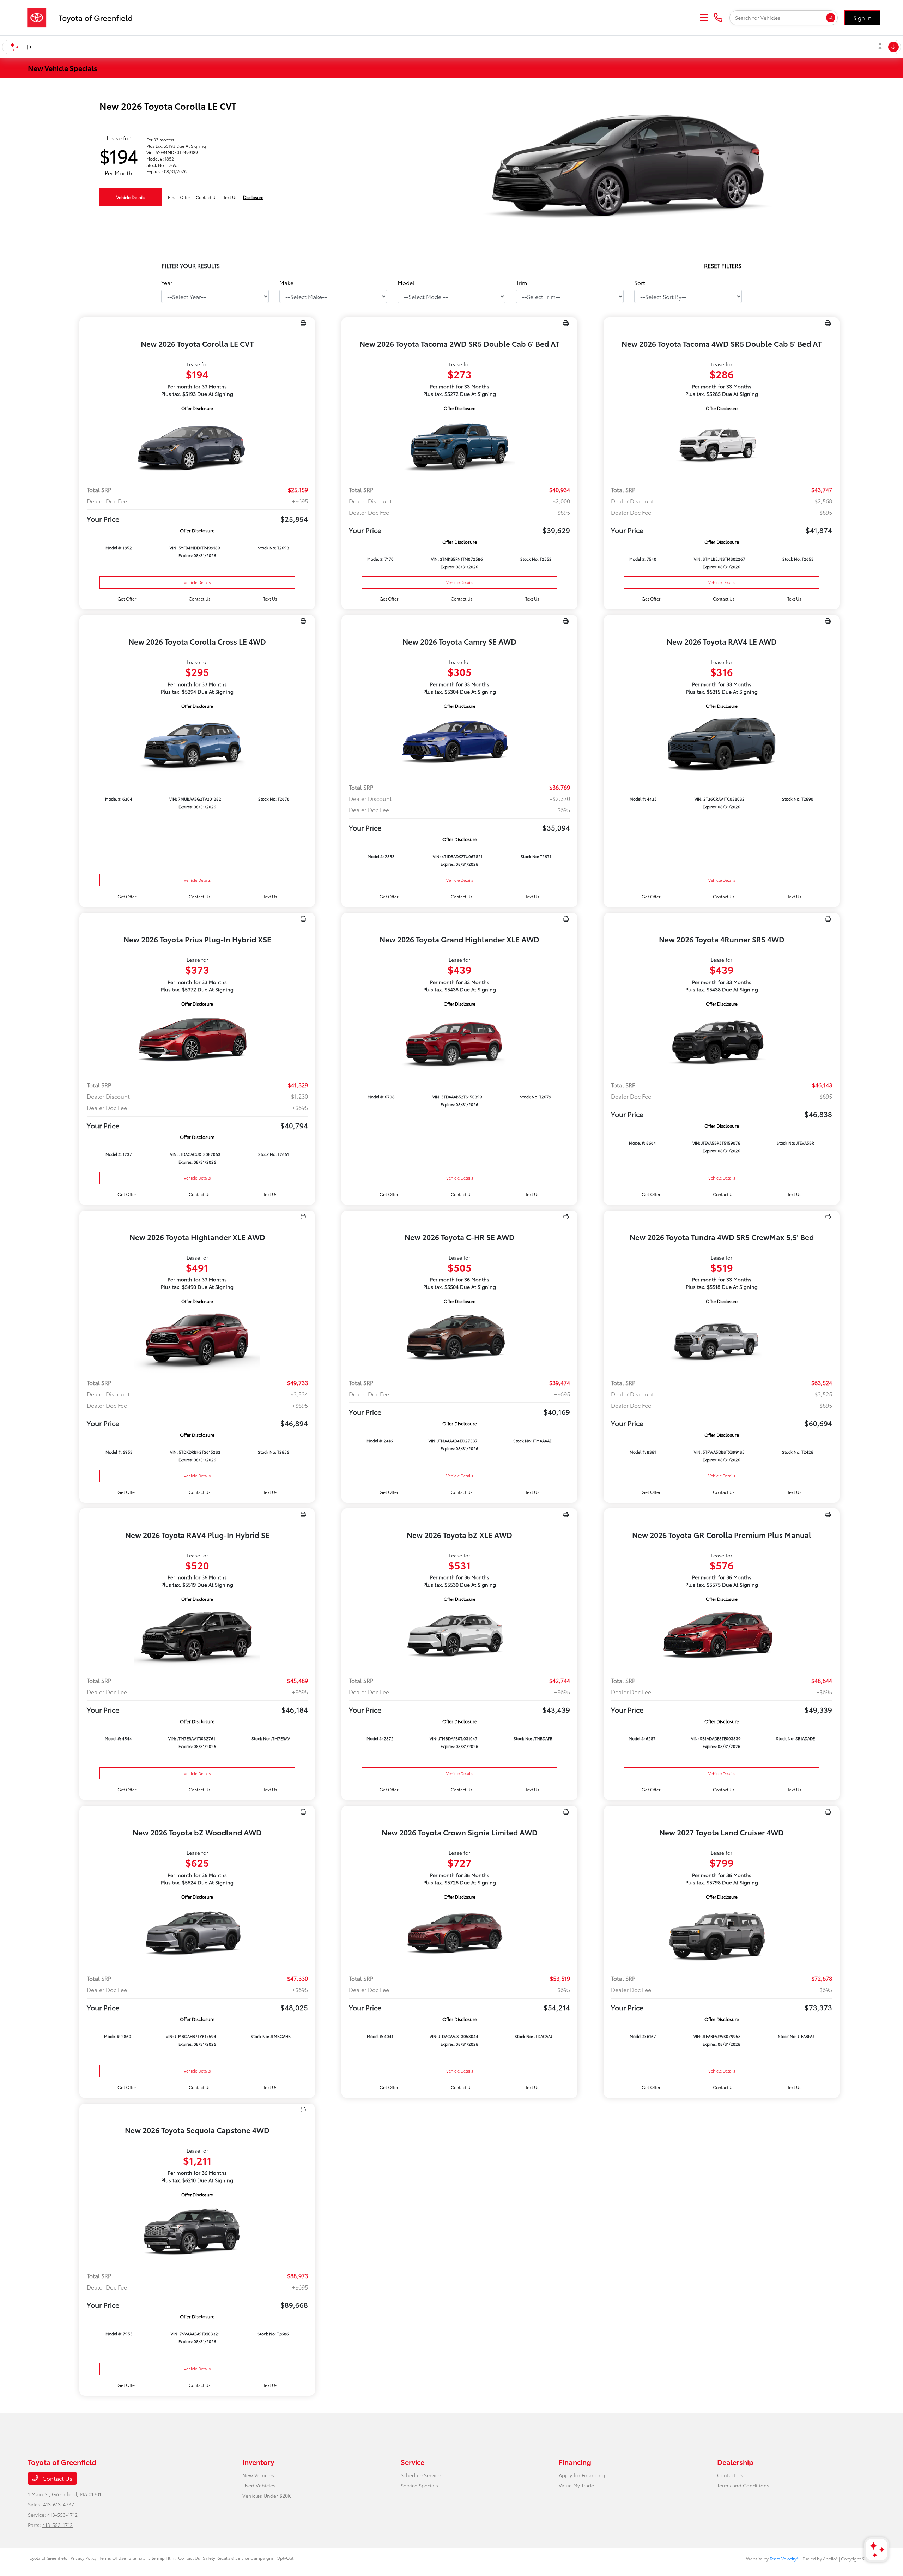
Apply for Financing (582, 2475)
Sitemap (137, 2558)
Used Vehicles (259, 2485)
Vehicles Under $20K (267, 2496)
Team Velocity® (784, 2559)
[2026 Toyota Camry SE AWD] (459, 744)
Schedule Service (421, 2475)
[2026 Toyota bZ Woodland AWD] (197, 1934)
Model (406, 282)
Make (286, 282)
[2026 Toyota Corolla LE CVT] (197, 446)
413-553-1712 (62, 2515)
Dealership (735, 2462)
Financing (575, 2462)
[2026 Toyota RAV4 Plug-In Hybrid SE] (197, 1637)
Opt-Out (285, 2558)
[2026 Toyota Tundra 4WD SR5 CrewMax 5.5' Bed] (722, 1339)
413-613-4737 (59, 2504)
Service (413, 2462)
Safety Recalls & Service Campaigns (238, 2558)
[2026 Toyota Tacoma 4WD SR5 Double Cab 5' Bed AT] (722, 446)
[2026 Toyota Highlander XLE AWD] (197, 1339)
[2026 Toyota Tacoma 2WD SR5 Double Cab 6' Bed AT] (459, 446)
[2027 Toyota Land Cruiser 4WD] (722, 1934)
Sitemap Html (162, 2558)
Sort (640, 282)
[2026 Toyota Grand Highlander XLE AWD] (459, 1041)
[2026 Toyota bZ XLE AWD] (459, 1637)
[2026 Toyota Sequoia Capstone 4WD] (197, 2232)
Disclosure (253, 197)
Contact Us (57, 2478)
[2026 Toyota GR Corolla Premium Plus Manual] (722, 1637)
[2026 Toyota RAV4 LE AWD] (722, 744)
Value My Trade (576, 2485)
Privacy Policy (84, 2558)
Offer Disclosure (197, 408)
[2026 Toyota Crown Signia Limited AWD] (459, 1934)
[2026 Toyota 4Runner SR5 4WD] (722, 1041)
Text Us (270, 599)
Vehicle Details (131, 197)
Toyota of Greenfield (48, 2558)
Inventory (258, 2462)
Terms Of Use (113, 2558)
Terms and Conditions (743, 2485)
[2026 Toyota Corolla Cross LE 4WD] (197, 744)
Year (167, 282)
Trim (522, 282)
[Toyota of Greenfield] (83, 16)
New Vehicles (258, 2475)
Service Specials (419, 2485)
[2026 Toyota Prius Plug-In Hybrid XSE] (197, 1041)
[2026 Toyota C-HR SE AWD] (459, 1339)
